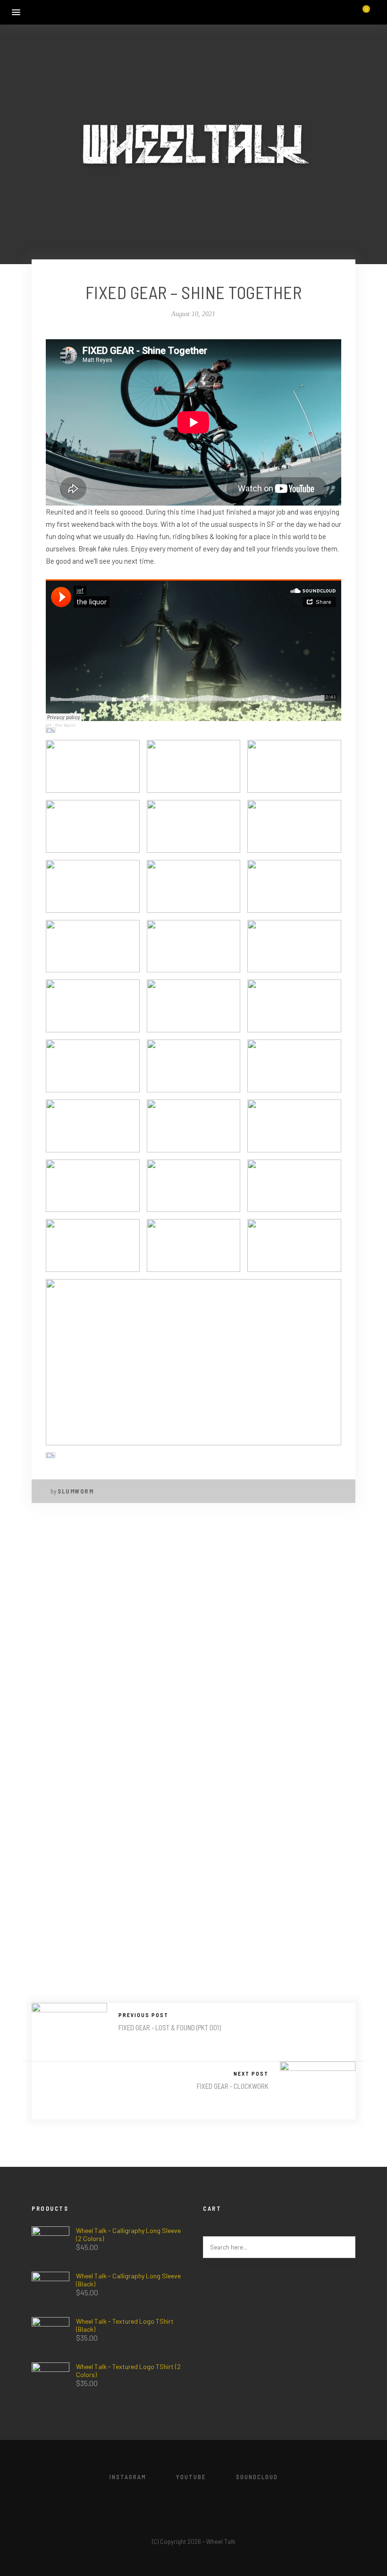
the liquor (65, 725)
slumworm (76, 1491)
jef (48, 725)
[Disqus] (193, 1640)
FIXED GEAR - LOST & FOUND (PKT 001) (170, 2027)
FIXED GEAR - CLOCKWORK (233, 2086)
